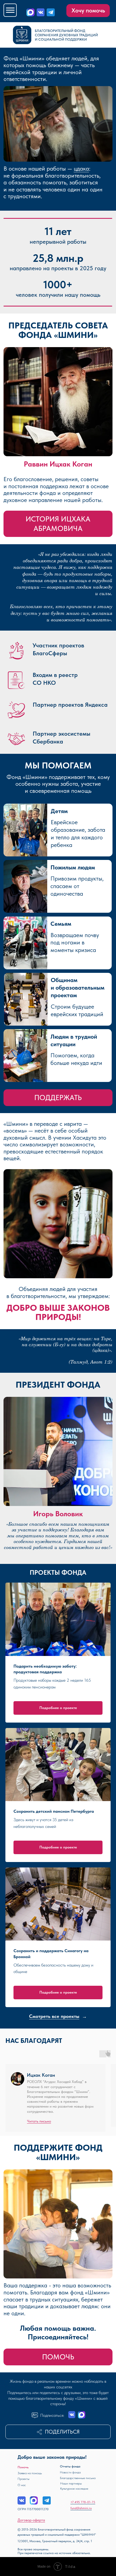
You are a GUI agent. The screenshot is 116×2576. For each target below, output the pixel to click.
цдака (81, 169)
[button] (58, 2432)
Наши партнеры (71, 2483)
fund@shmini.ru (81, 2508)
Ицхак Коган (41, 2075)
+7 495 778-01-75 (83, 2502)
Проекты (23, 2479)
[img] (41, 12)
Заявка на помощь (30, 2473)
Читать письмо (39, 2121)
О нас (22, 2485)
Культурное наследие (74, 2489)
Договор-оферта (31, 2520)
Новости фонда (70, 2472)
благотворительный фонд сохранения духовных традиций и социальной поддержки (66, 35)
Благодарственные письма (78, 2478)
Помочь (23, 2467)
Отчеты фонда (70, 2466)
